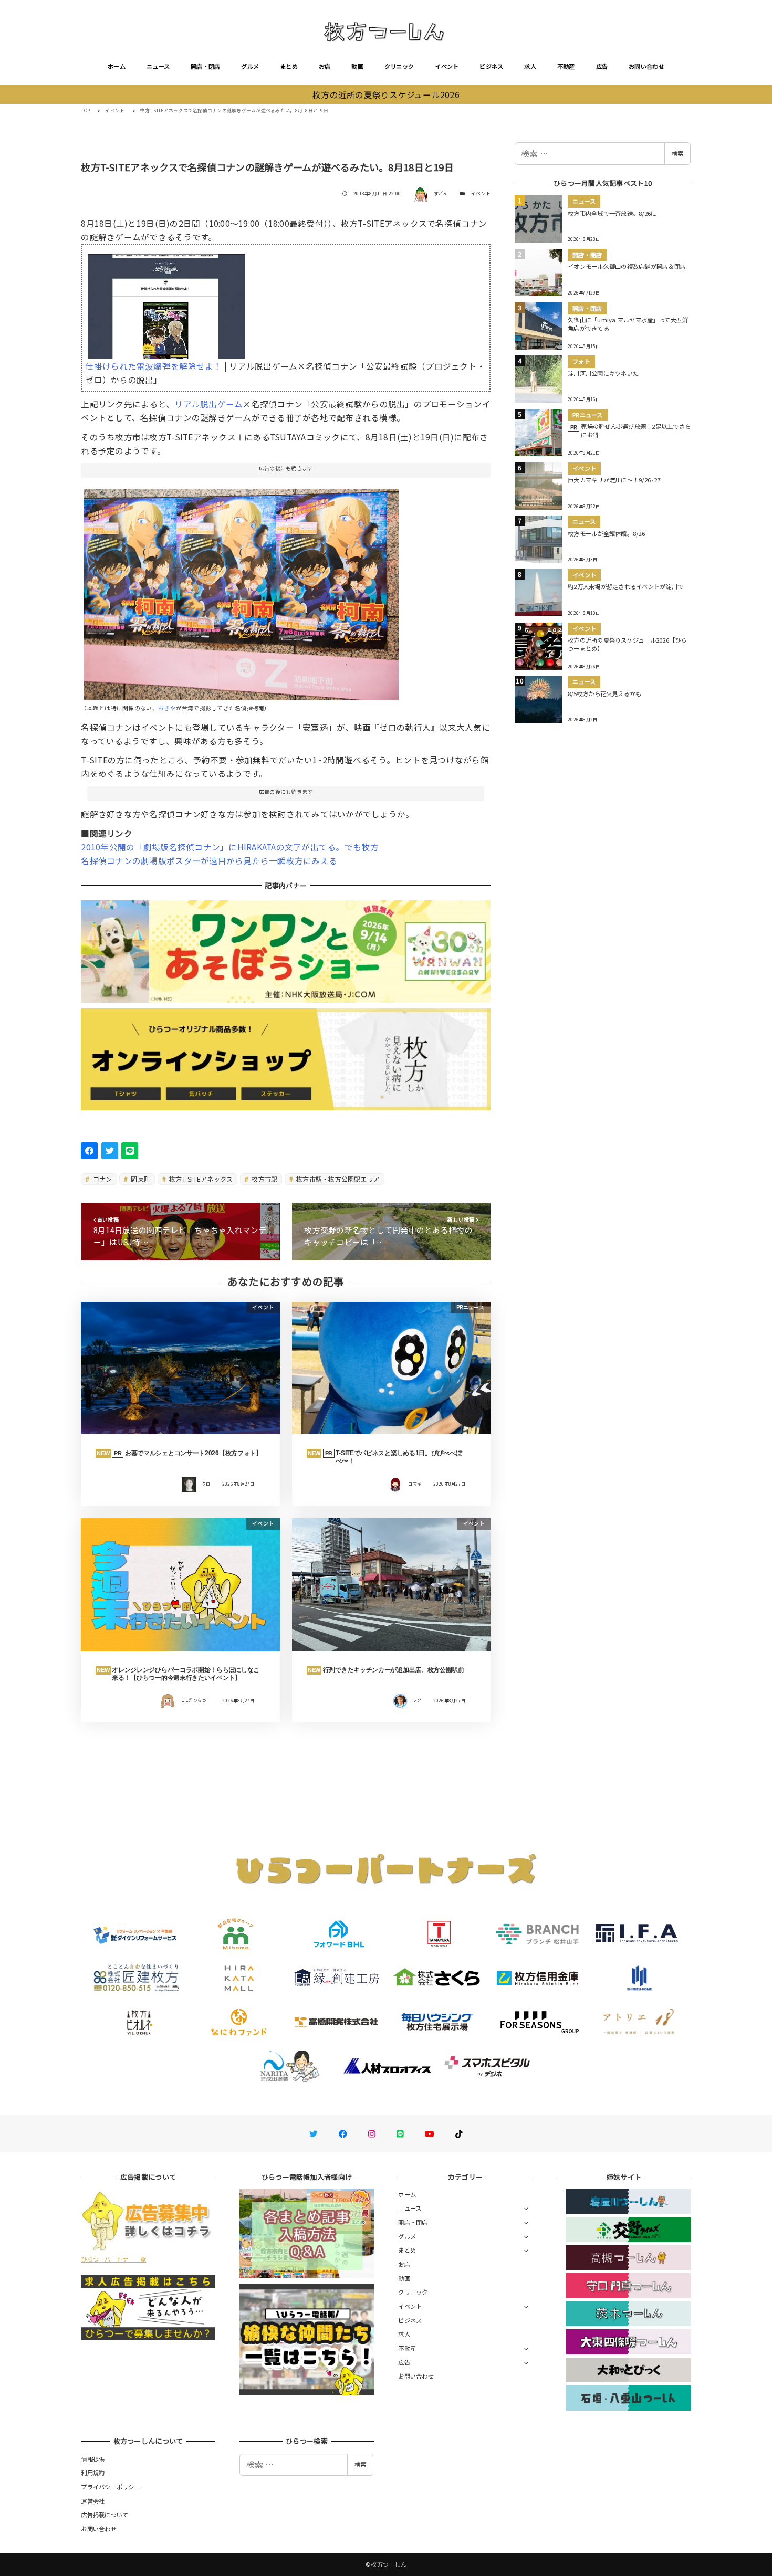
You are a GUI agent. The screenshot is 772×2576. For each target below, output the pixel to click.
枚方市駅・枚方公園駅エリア (337, 1179)
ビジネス (491, 66)
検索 (677, 153)
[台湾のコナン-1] (241, 590)
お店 (325, 66)
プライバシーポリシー (111, 2487)
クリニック (399, 66)
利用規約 (93, 2473)
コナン (102, 1179)
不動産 (566, 66)
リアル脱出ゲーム (208, 404)
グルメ (250, 66)
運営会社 (93, 2501)
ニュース (158, 66)
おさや (167, 708)
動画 (357, 66)
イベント (447, 66)
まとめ (289, 66)
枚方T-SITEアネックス (200, 1179)
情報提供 (93, 2459)
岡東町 (140, 1179)
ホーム (117, 66)
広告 (602, 66)
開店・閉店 (205, 66)
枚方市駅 (264, 1179)
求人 (530, 66)
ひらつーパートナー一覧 (113, 2259)
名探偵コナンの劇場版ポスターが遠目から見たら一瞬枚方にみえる (209, 860)
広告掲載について (105, 2515)
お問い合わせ (646, 66)
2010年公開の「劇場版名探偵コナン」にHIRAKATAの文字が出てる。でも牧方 (229, 847)
